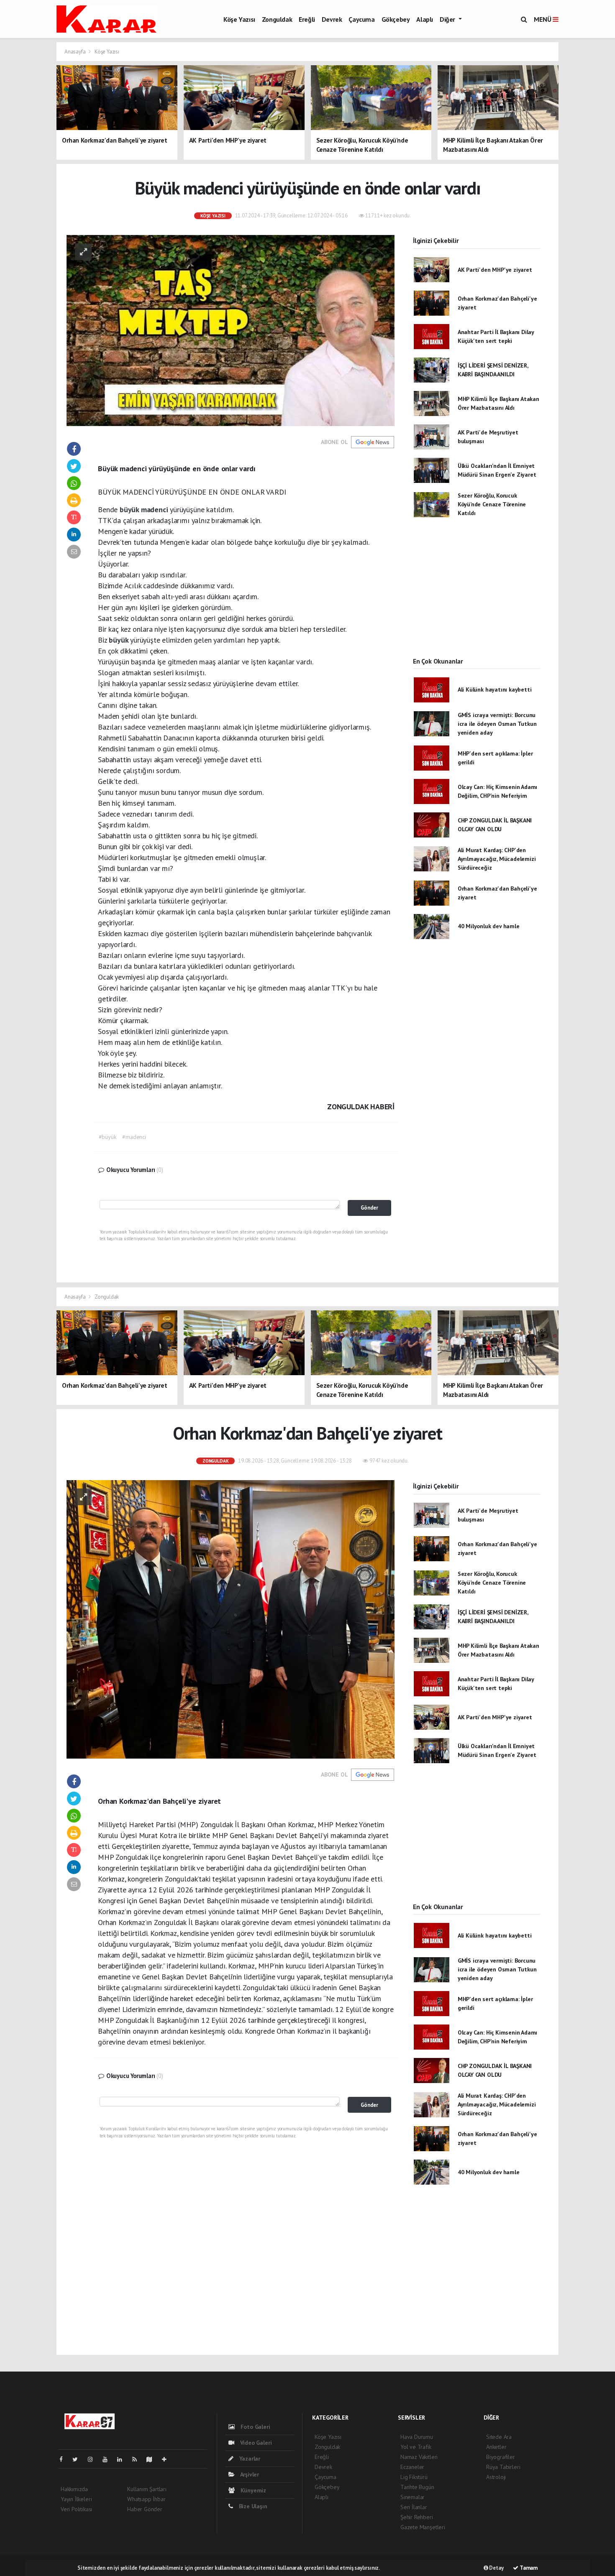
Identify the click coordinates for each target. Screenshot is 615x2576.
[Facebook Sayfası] (64, 2459)
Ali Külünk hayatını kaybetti (495, 689)
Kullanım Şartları (147, 2489)
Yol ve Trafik (416, 2447)
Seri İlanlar (414, 2507)
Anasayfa (76, 52)
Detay (496, 2568)
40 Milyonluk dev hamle (489, 926)
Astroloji (496, 2477)
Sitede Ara (499, 2437)
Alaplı (425, 19)
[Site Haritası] (153, 2459)
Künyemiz (252, 2490)
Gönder (369, 1208)
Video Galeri (255, 2443)
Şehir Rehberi (417, 2517)
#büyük (108, 1137)
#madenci (134, 1137)
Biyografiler (501, 2457)
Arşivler (249, 2474)
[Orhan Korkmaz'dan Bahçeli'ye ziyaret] (231, 1619)
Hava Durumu (417, 2437)
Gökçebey (396, 19)
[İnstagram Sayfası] (94, 2459)
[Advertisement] (477, 595)
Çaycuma (361, 19)
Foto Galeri (255, 2427)
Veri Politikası (76, 2509)
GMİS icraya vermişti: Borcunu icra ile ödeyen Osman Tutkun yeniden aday (497, 724)
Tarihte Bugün (417, 2487)
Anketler (496, 2447)
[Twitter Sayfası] (78, 2459)
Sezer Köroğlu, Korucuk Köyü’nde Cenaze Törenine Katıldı (492, 504)
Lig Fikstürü (414, 2477)
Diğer (448, 19)
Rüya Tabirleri (503, 2467)
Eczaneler (412, 2467)
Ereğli (307, 19)
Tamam (528, 2568)
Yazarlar (249, 2459)
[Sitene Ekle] (168, 2459)
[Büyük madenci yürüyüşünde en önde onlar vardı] (231, 330)
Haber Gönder (145, 2509)
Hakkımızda (74, 2489)
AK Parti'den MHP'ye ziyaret (495, 270)
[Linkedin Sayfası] (123, 2459)
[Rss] (138, 2459)
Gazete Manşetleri (423, 2527)
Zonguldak (277, 19)
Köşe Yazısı (239, 19)
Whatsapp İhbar (146, 2499)
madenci (155, 509)
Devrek (332, 19)
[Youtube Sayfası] (108, 2459)
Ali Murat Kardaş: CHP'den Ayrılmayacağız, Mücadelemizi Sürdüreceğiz (497, 859)
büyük (130, 509)
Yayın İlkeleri (76, 2499)
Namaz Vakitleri (419, 2457)
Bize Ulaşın (252, 2506)
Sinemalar (413, 2497)
